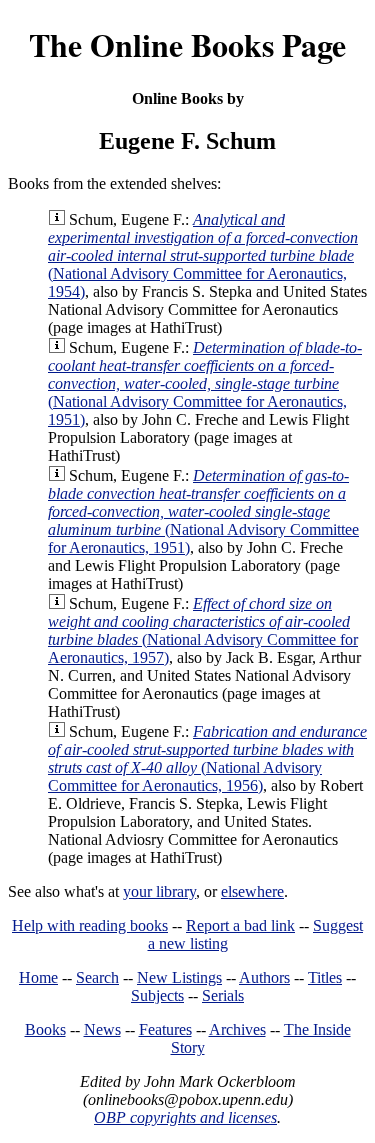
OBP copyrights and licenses (185, 1117)
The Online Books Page (187, 44)
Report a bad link (240, 925)
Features (165, 1029)
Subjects (157, 995)
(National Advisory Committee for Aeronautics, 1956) (207, 758)
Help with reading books (90, 925)
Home (38, 977)
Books (45, 1029)
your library (159, 891)
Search (97, 977)
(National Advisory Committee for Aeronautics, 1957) (203, 630)
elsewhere (252, 891)
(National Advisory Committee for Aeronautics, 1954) (203, 255)
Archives (237, 1029)
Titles (325, 977)
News (102, 1029)
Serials (223, 995)
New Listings (179, 977)
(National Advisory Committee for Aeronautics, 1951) (205, 383)
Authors (264, 977)
